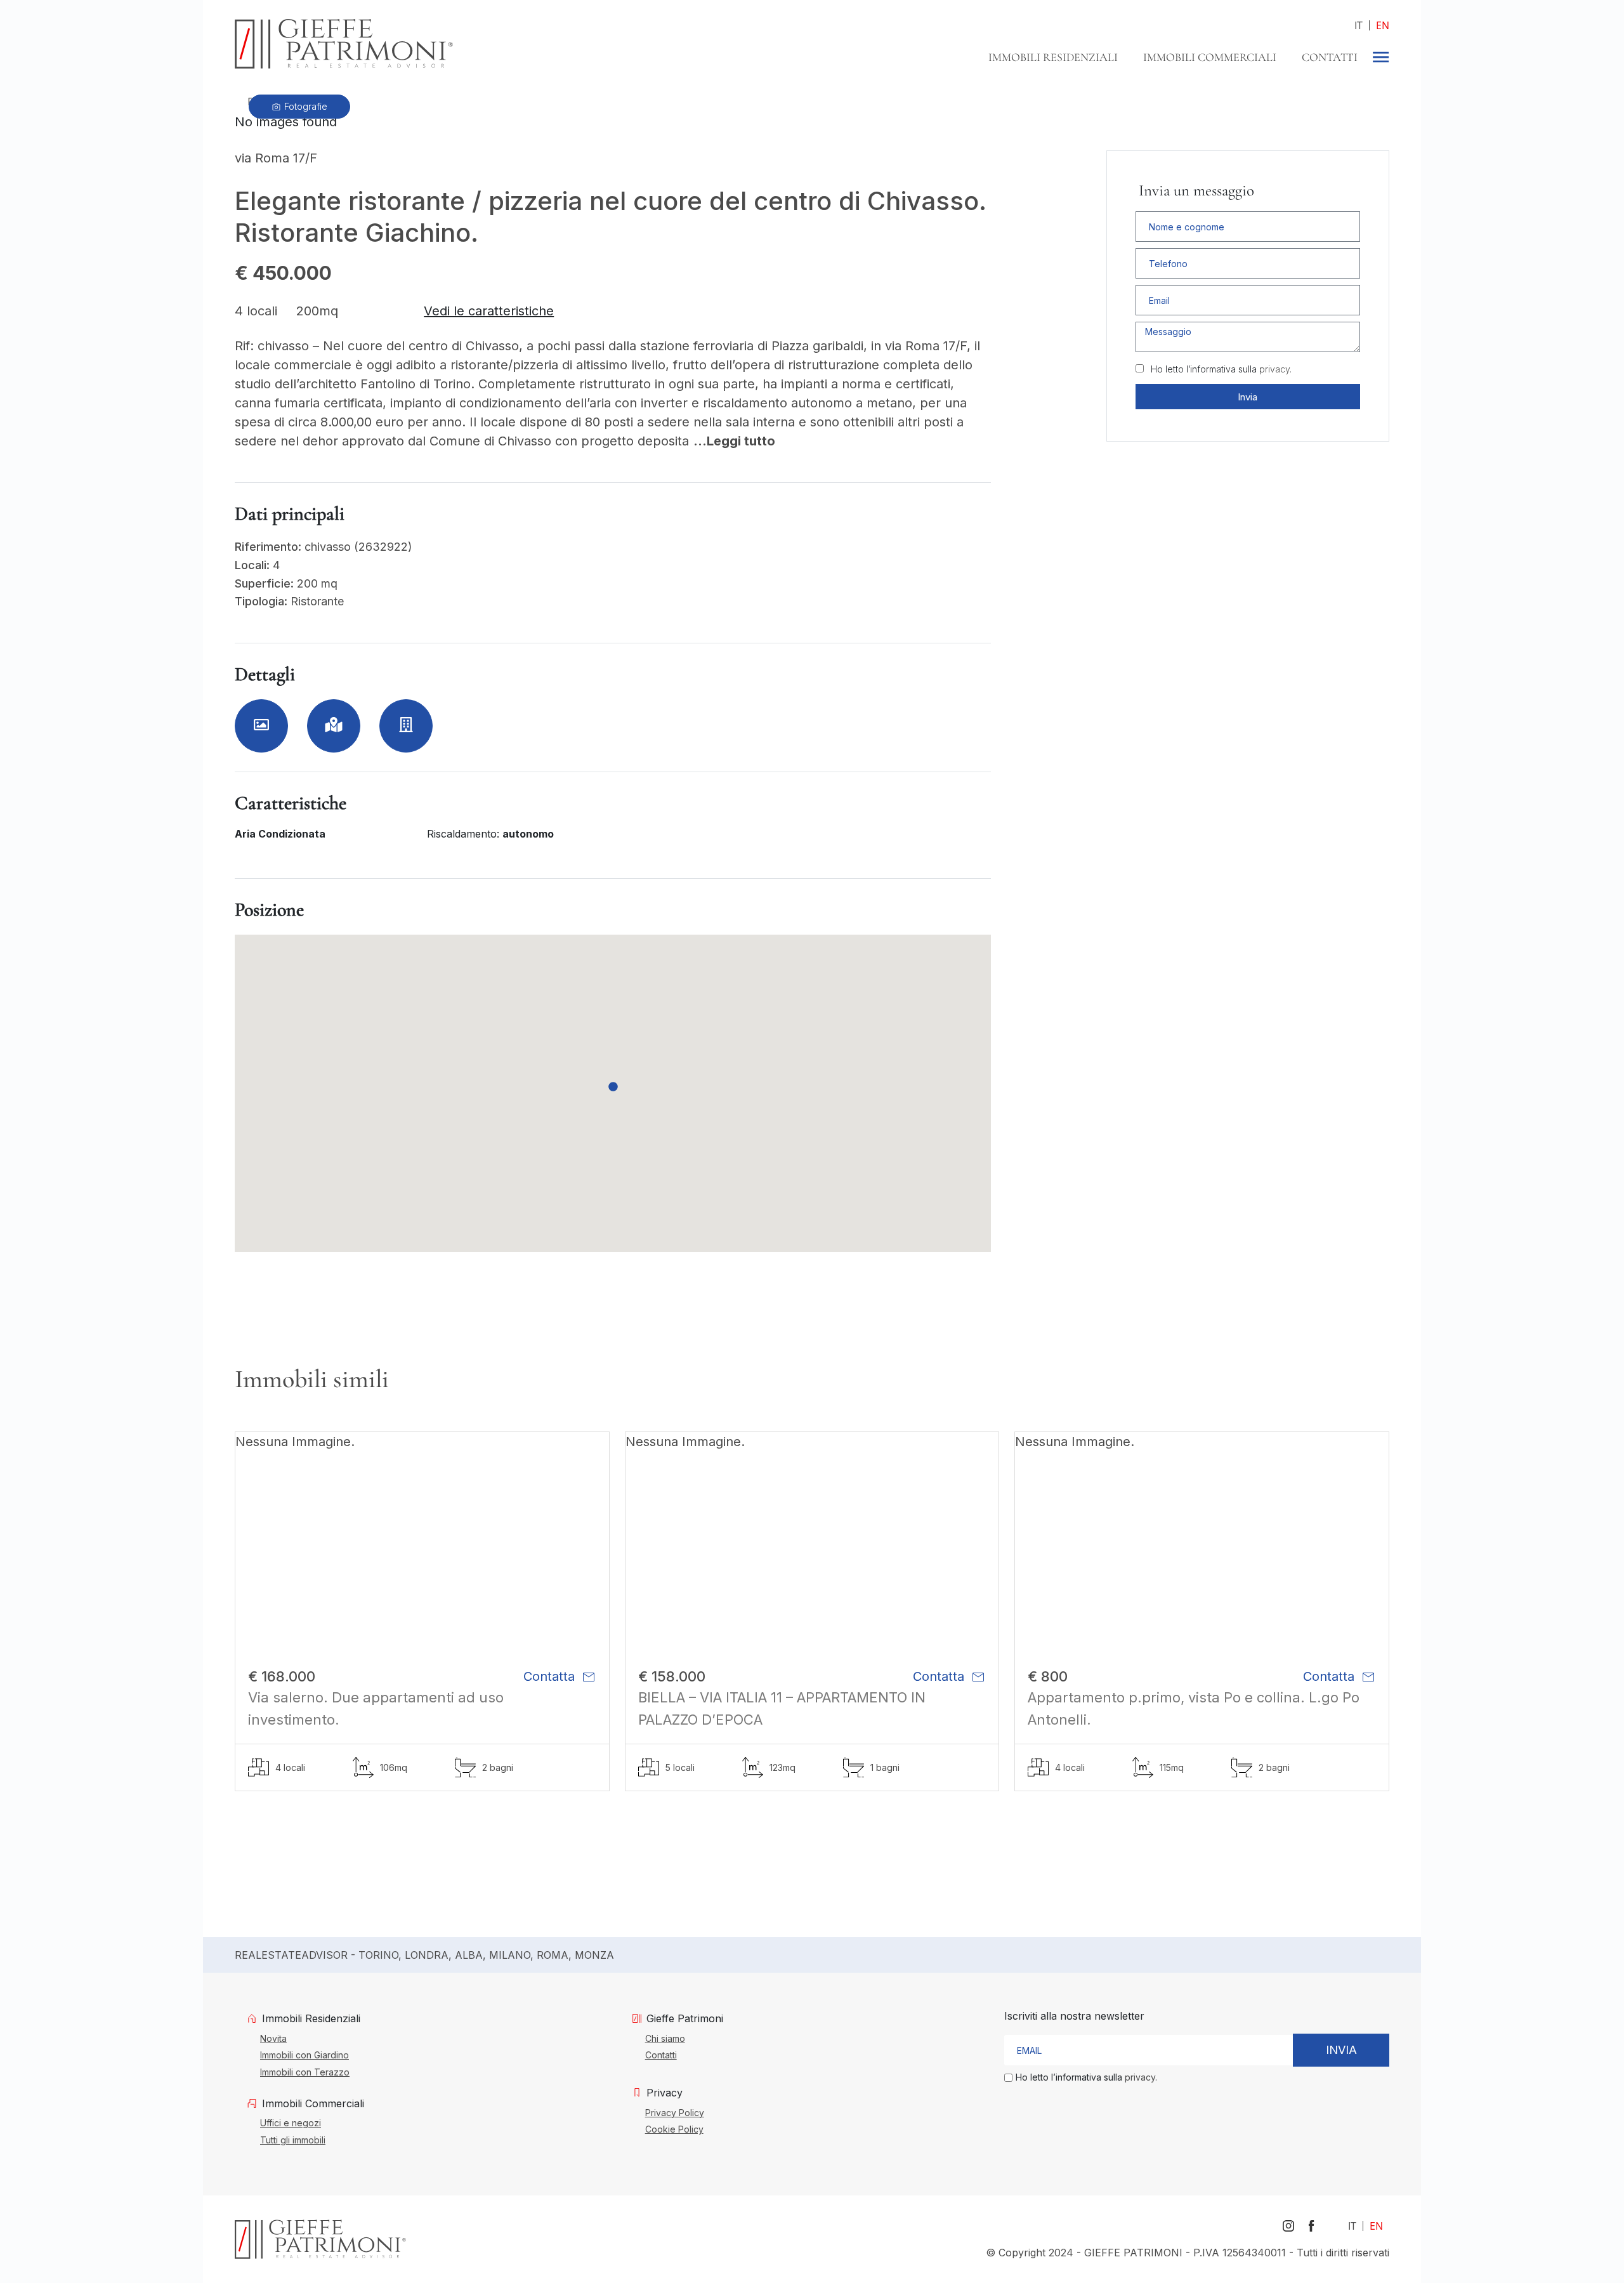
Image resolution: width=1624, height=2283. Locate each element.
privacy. (1275, 369)
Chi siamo (665, 2038)
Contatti (1330, 57)
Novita (273, 2038)
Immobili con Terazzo (305, 2072)
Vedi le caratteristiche (489, 311)
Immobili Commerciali (1210, 57)
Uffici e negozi (291, 2122)
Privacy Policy (675, 2112)
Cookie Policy (674, 2129)
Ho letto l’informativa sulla (1221, 369)
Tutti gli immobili (293, 2140)
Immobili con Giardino (304, 2055)
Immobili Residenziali (1053, 57)
